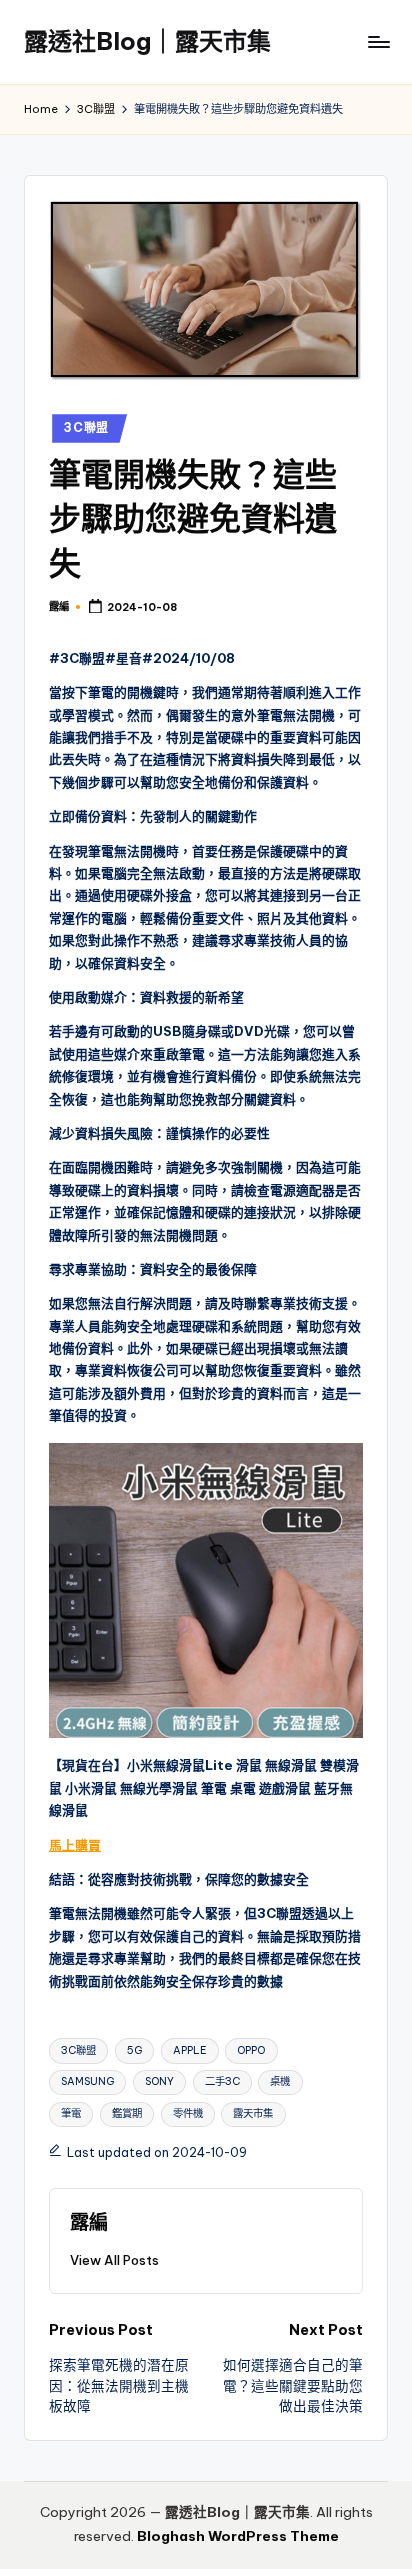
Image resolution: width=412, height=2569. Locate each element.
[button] (114, 2260)
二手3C (222, 2081)
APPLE (190, 2050)
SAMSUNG (87, 2081)
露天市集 (253, 2113)
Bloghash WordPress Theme (238, 2536)
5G (134, 2050)
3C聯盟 (86, 427)
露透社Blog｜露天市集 (147, 41)
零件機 (188, 2113)
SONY (159, 2081)
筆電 (71, 2113)
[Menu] (378, 41)
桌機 (280, 2081)
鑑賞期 (127, 2113)
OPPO (251, 2050)
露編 (89, 2222)
